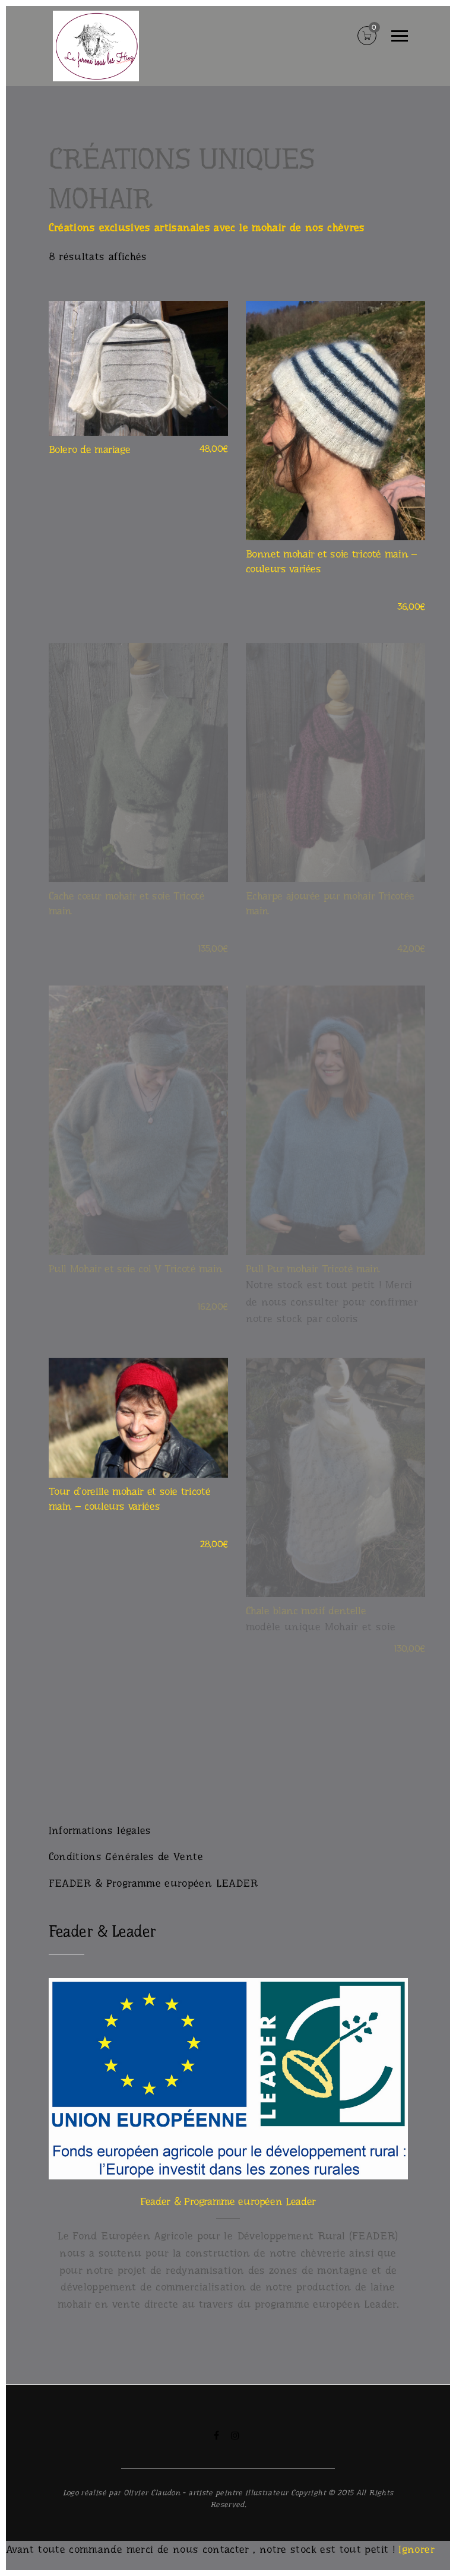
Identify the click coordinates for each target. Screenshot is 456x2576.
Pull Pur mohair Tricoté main (313, 1269)
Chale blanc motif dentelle (306, 1611)
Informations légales (100, 1830)
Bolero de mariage (90, 449)
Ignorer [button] (417, 2549)
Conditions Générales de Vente (126, 1856)
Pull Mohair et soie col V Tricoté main (136, 1269)
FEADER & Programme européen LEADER (153, 1883)
